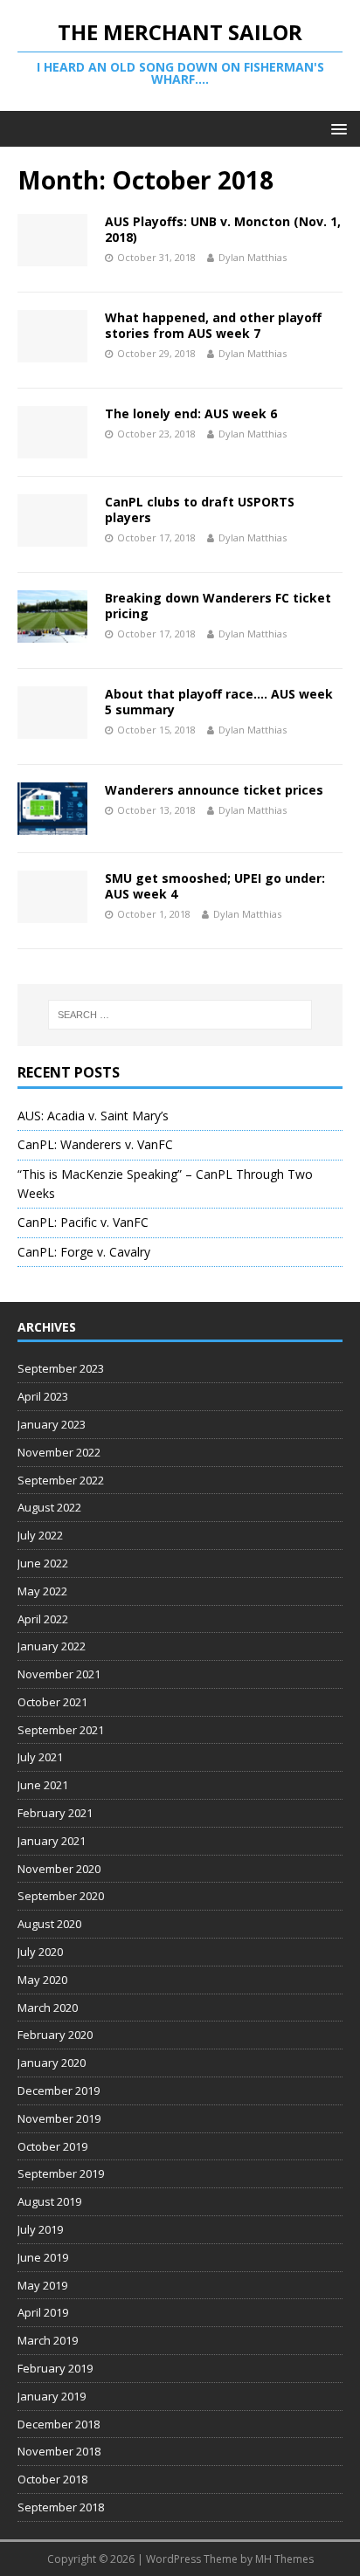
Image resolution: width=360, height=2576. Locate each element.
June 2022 (43, 1563)
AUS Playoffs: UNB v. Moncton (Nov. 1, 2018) (223, 229)
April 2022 (43, 1619)
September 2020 (61, 1896)
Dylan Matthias (253, 257)
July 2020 (40, 1952)
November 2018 (59, 2451)
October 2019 (52, 2146)
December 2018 (59, 2424)
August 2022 (49, 1507)
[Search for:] (180, 1015)
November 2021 (59, 1674)
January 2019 (52, 2396)
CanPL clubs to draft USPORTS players (200, 510)
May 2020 (42, 1980)
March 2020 (48, 2008)
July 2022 (40, 1535)
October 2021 (52, 1702)
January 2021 (52, 1841)
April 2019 (43, 2312)
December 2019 (59, 2090)
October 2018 (52, 2479)
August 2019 (49, 2201)
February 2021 (55, 1813)
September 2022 (61, 1480)
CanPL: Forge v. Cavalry (84, 1252)
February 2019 (55, 2368)
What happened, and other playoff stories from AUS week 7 (213, 325)
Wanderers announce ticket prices (214, 790)
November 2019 (59, 2118)
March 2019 (48, 2340)
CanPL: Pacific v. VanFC (83, 1222)
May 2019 (42, 2285)
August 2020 (49, 1924)
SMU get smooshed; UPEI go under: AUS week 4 (215, 886)
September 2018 (61, 2507)
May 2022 (42, 1591)
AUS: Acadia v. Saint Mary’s (93, 1116)
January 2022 (52, 1646)
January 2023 (52, 1424)
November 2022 (59, 1452)
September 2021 (61, 1730)
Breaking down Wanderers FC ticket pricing (218, 606)
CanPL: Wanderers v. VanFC (95, 1144)
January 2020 (52, 2063)
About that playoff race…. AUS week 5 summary (219, 702)
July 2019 (40, 2229)
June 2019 (43, 2257)
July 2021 (40, 1757)
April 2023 (43, 1396)
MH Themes (284, 2559)
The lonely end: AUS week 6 (191, 413)
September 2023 (61, 1368)
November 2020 (59, 1869)
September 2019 (61, 2173)
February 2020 (55, 2035)
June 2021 (43, 1785)
